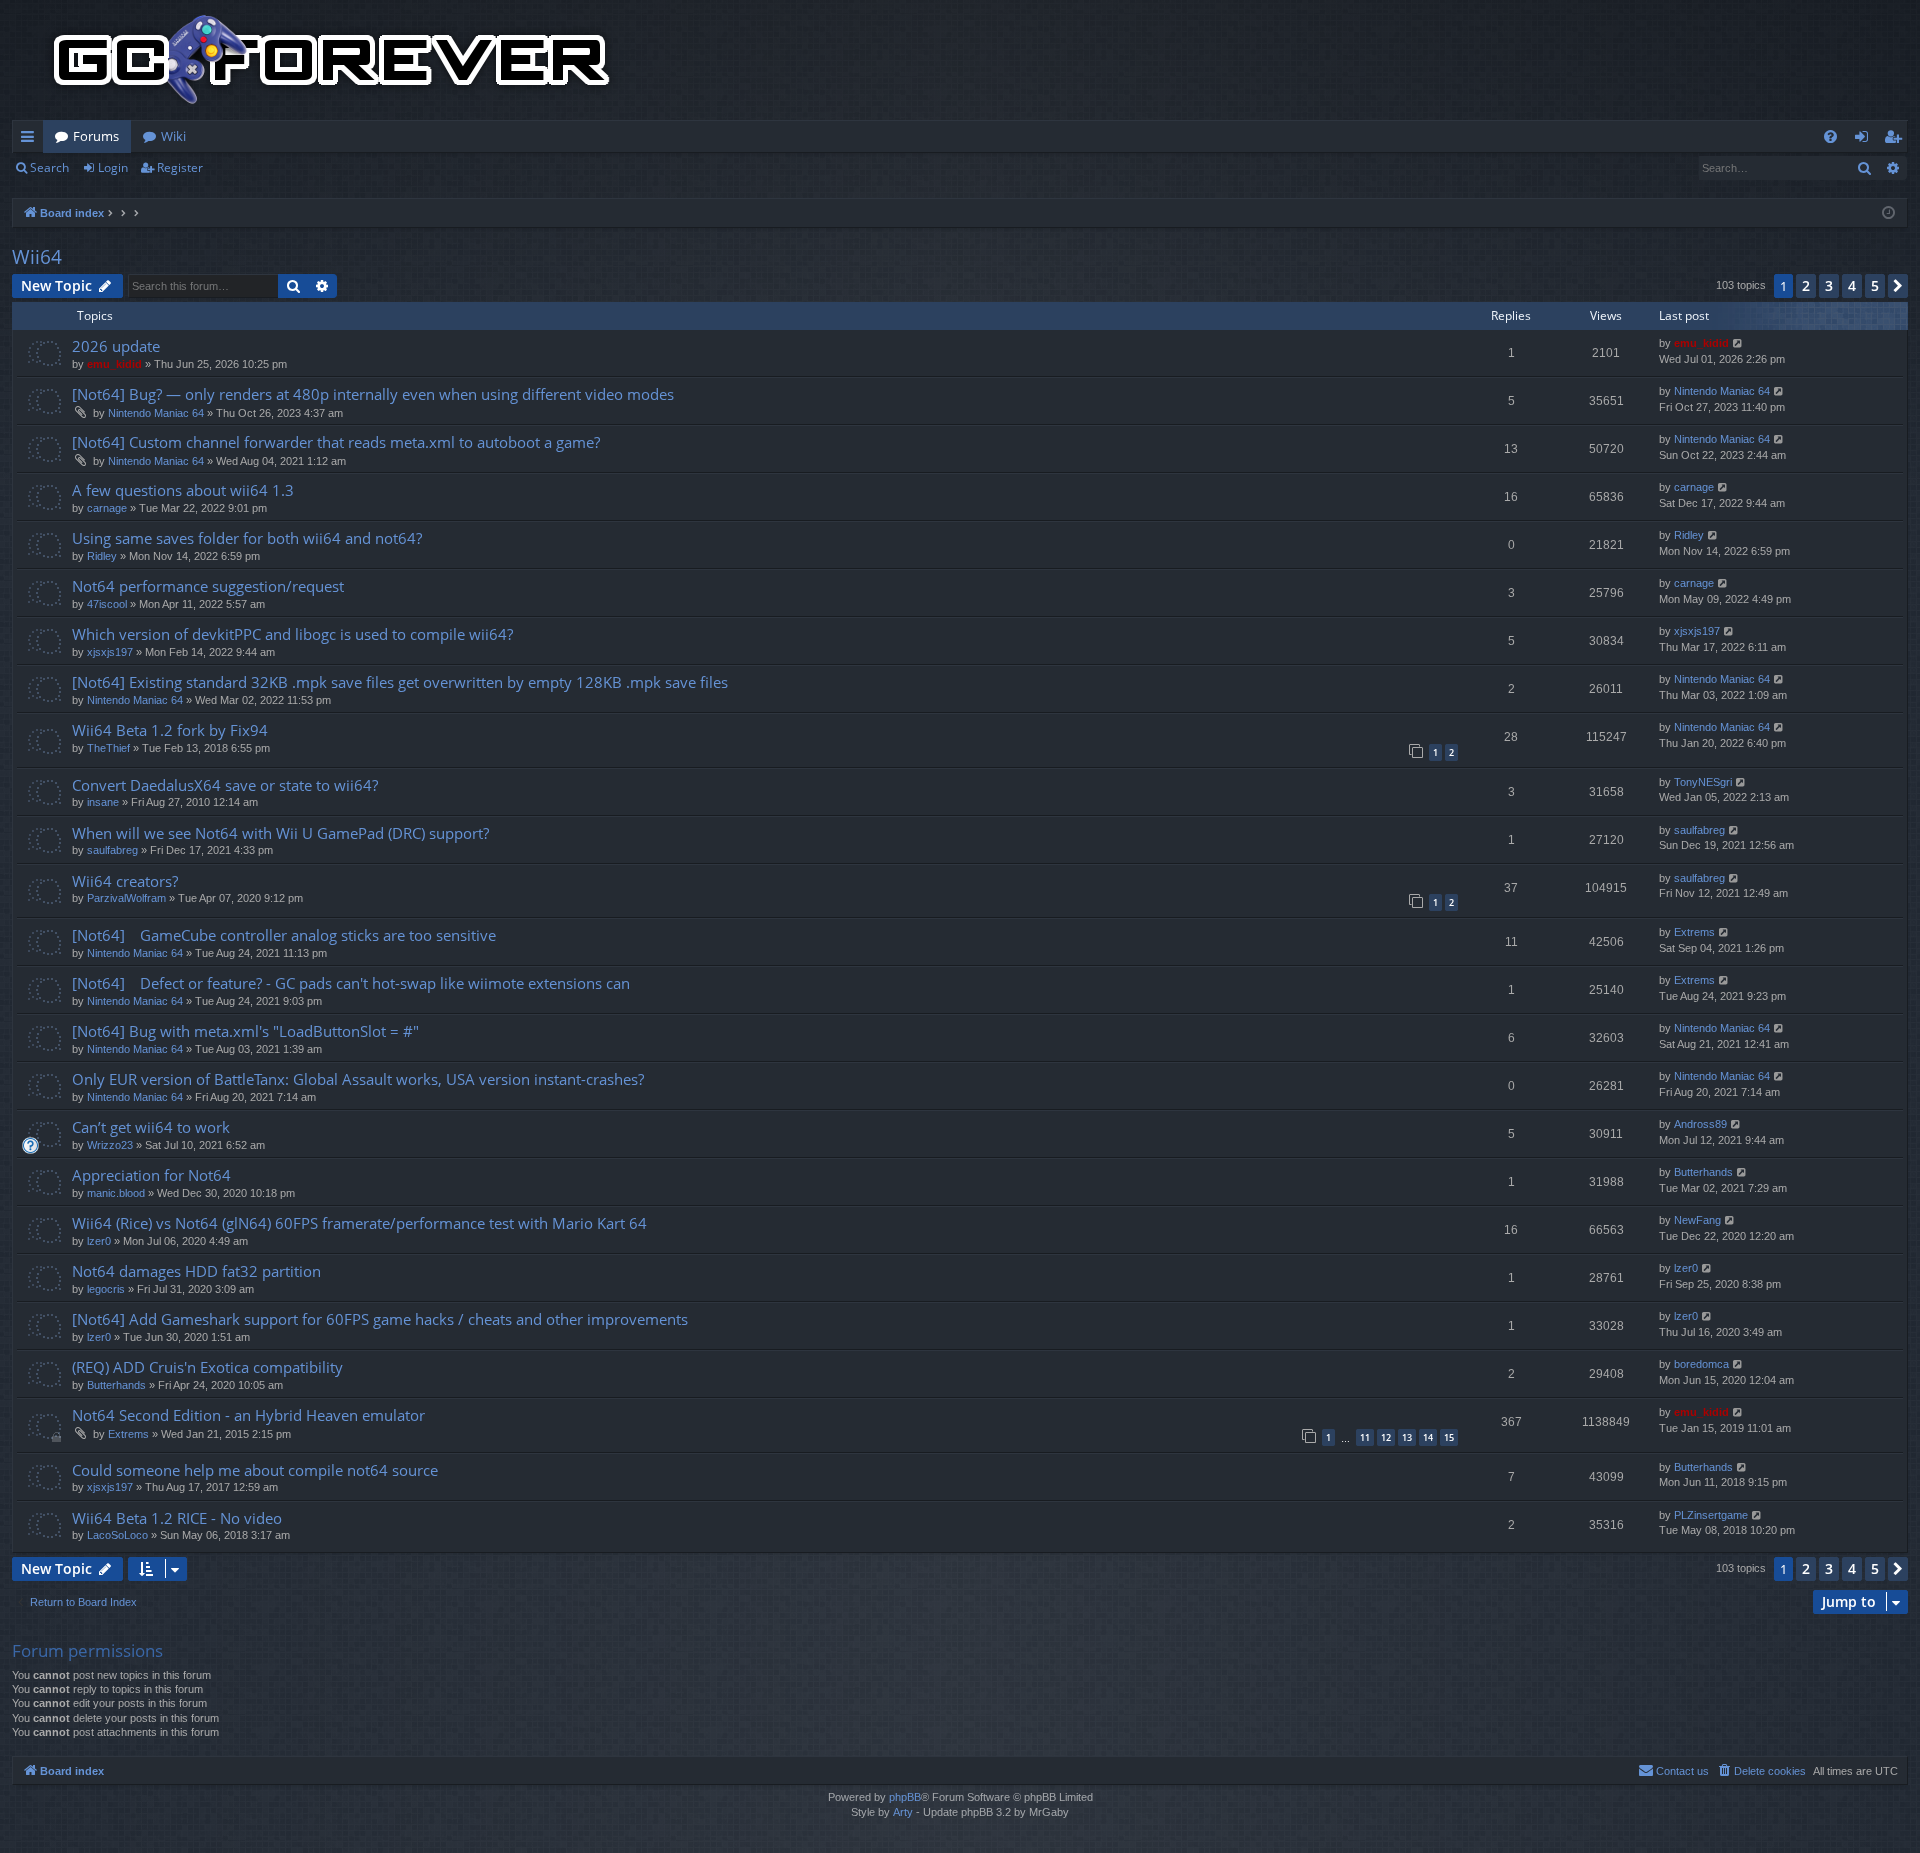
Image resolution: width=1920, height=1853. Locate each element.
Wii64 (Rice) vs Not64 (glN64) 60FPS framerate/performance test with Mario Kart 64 (359, 1223)
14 (1428, 1437)
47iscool (107, 604)
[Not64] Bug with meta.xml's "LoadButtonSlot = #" (245, 1031)
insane (103, 802)
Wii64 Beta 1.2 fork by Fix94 (170, 730)
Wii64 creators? (125, 881)
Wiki (173, 136)
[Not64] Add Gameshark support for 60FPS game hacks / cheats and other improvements (380, 1319)
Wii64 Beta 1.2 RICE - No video (177, 1518)
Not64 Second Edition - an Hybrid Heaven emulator (248, 1415)
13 (1407, 1437)
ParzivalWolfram (126, 898)
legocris (106, 1289)
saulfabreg (112, 850)
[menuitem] (1830, 136)
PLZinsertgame (1711, 1515)
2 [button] (1806, 285)
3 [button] (1829, 285)
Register (180, 167)
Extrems (1694, 932)
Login (113, 167)
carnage (107, 508)
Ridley (102, 556)
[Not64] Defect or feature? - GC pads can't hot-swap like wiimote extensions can (351, 983)
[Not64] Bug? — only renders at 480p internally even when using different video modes (373, 394)
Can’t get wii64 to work (151, 1127)
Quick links (31, 140)
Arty (903, 1812)
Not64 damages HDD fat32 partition (196, 1271)
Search (49, 167)
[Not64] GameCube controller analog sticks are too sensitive (284, 935)
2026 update (116, 346)
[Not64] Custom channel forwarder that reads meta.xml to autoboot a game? (336, 442)
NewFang (1697, 1220)
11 (1365, 1437)
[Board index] (332, 60)
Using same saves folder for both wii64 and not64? (247, 538)
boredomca (1701, 1364)
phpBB (905, 1797)
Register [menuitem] (1897, 140)
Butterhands (1703, 1172)
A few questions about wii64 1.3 (183, 490)
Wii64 (37, 257)
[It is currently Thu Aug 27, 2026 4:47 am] (1888, 213)
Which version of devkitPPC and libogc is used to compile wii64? (292, 634)
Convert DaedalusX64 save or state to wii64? (225, 785)
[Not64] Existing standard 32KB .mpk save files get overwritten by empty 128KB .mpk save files (400, 682)
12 (1386, 1437)
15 (1449, 1437)
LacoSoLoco (117, 1535)
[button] (1898, 286)
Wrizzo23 (110, 1145)
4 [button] (1852, 285)
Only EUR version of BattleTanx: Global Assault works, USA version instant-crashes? (358, 1079)
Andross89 (1700, 1124)
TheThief (108, 748)
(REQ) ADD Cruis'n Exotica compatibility (207, 1367)
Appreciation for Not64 (151, 1175)
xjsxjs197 (110, 652)
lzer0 (99, 1241)
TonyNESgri (1703, 782)
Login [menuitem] (1865, 140)
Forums (96, 136)
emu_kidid (114, 364)
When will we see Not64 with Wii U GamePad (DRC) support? (280, 833)
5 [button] (1875, 285)
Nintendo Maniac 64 (156, 413)
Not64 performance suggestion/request (208, 586)
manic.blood (116, 1193)
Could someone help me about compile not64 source (255, 1470)
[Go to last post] (1738, 343)
